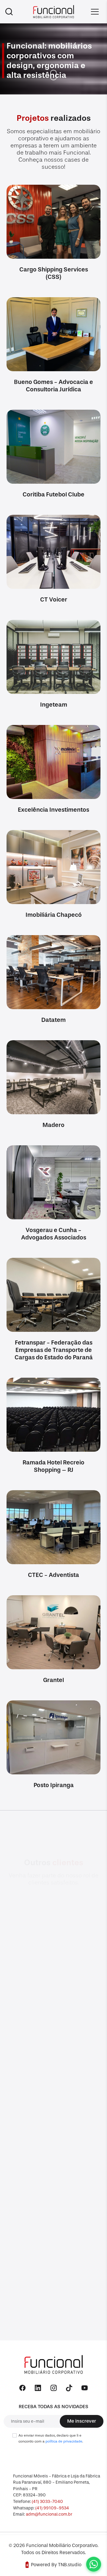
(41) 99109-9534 (52, 2508)
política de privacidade (64, 2441)
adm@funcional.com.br (49, 2514)
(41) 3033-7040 (47, 2502)
